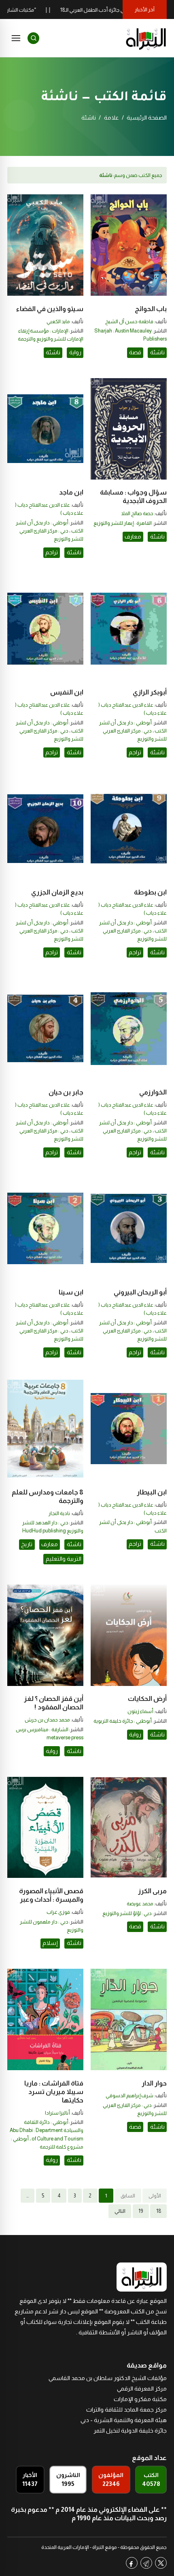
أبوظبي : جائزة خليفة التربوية (123, 1721)
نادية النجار (59, 1513)
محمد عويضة (140, 1904)
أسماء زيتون (140, 1711)
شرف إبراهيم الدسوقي (129, 2096)
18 (159, 2211)
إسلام (50, 1943)
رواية (75, 352)
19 (141, 2211)
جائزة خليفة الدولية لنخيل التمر (130, 2431)
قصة (135, 352)
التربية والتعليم (64, 1559)
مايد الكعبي (58, 322)
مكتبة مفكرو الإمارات (140, 2399)
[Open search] (33, 38)
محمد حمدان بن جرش (47, 1720)
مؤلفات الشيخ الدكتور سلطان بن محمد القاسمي (108, 2378)
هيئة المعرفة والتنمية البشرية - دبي (124, 2420)
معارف (133, 537)
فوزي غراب (58, 1912)
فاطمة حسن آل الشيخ (129, 322)
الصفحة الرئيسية (147, 118)
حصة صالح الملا (137, 514)
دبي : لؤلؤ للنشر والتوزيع (127, 1913)
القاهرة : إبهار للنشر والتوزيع (123, 523)
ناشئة (157, 352)
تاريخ (27, 1544)
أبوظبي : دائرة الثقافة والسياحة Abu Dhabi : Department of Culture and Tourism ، (47, 2130)
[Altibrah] (146, 38)
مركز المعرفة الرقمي (142, 2389)
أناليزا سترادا (57, 2113)
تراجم (52, 552)
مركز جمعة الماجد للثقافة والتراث (126, 2410)
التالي (120, 2211)
